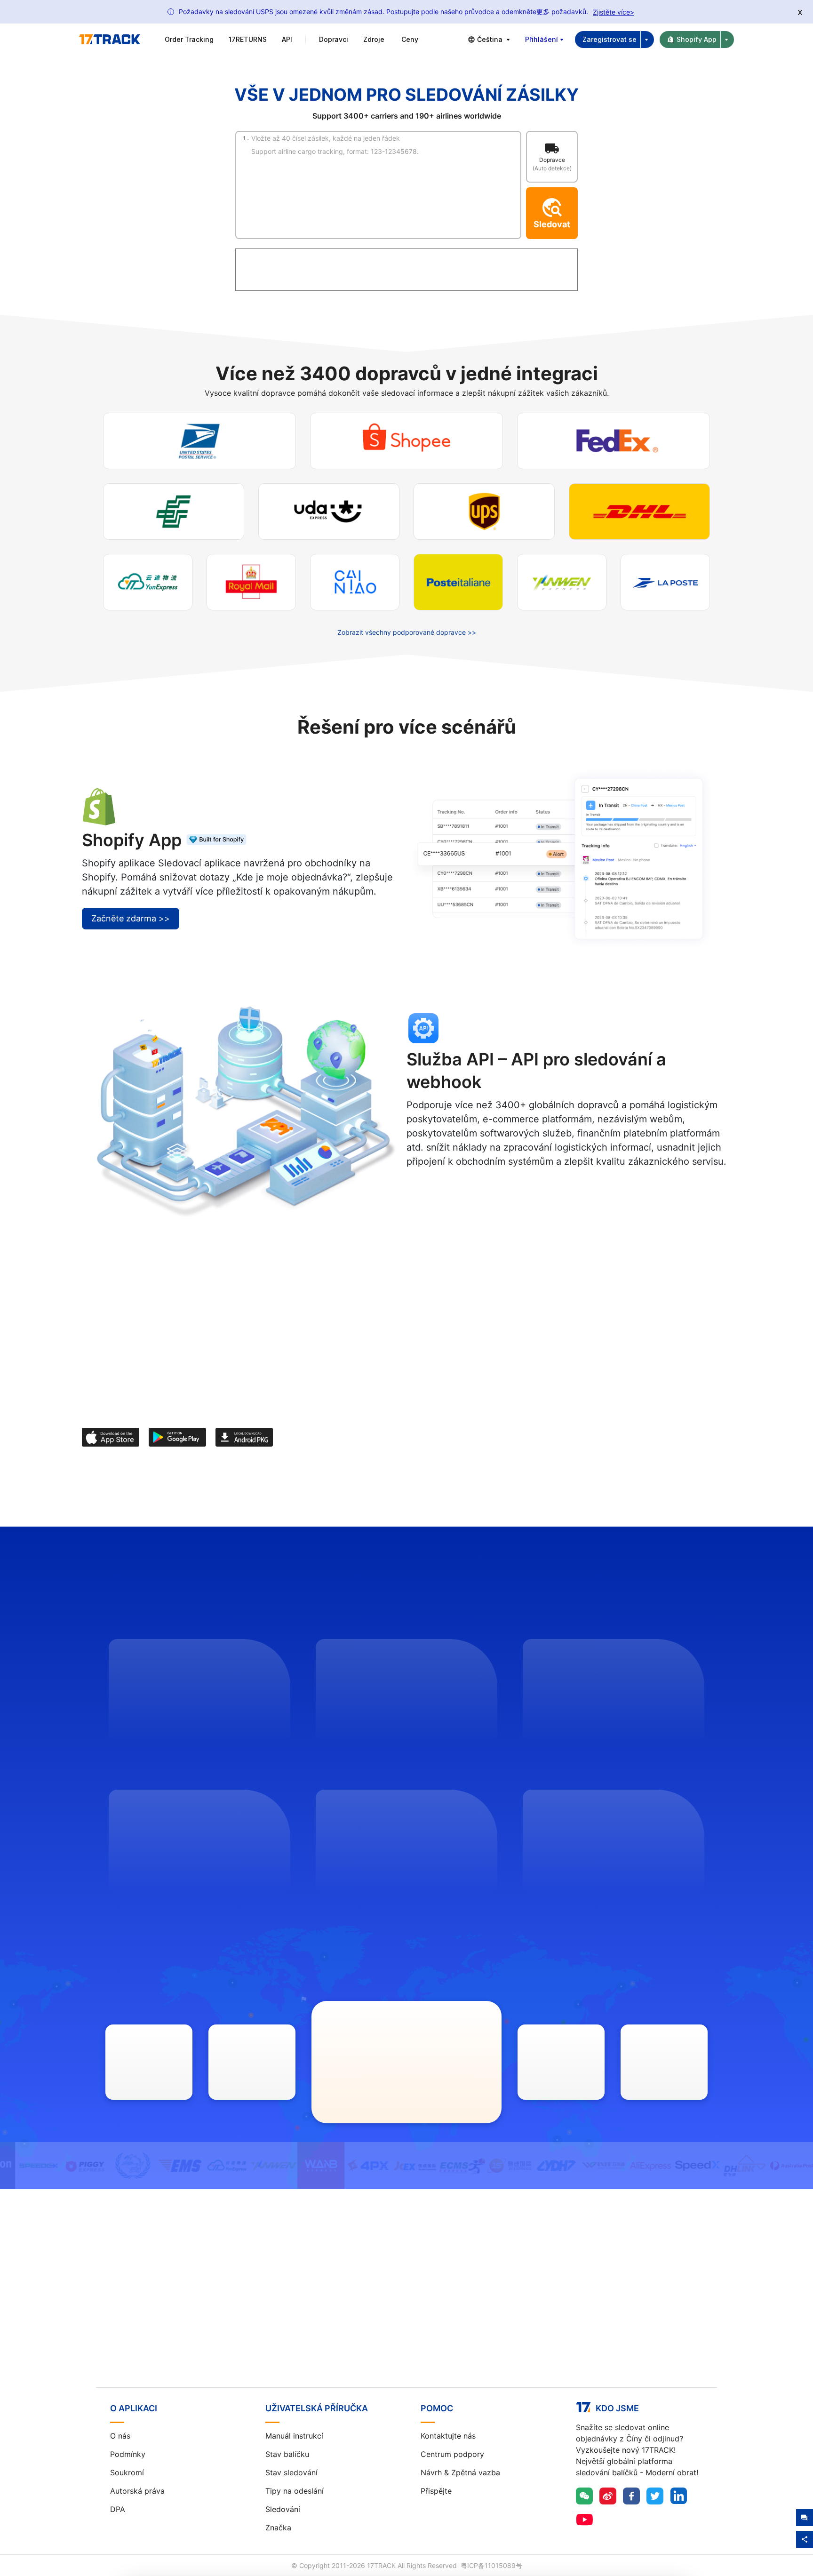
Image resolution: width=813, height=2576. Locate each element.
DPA (118, 2509)
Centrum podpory (452, 2454)
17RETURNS (248, 39)
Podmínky (128, 2454)
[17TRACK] (110, 40)
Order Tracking (189, 39)
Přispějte (436, 2491)
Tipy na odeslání (295, 2491)
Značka (278, 2528)
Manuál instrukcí (294, 2436)
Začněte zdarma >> (131, 918)
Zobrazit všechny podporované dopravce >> (407, 632)
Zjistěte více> (614, 12)
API (287, 39)
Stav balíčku (287, 2454)
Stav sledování (291, 2472)
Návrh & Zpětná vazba (460, 2472)
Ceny (410, 39)
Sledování (283, 2509)
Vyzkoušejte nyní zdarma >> (473, 1189)
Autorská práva (137, 2491)
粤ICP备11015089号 (491, 2565)
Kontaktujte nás (448, 2436)
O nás (120, 2436)
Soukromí (127, 2472)
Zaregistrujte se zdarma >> (407, 2306)
